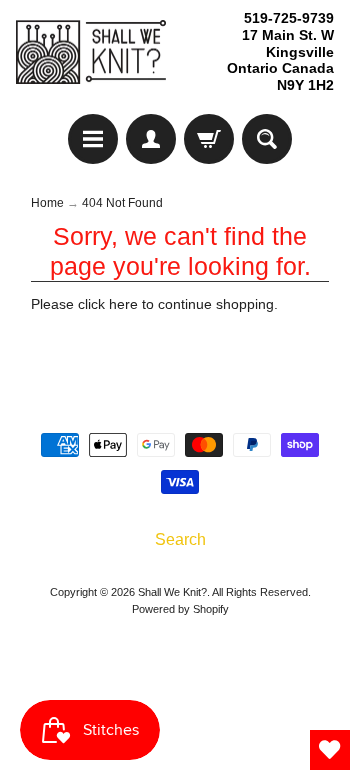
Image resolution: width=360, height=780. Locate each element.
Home (47, 203)
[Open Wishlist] (330, 750)
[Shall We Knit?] (91, 52)
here (123, 304)
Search (180, 539)
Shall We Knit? (172, 592)
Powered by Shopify (180, 609)
